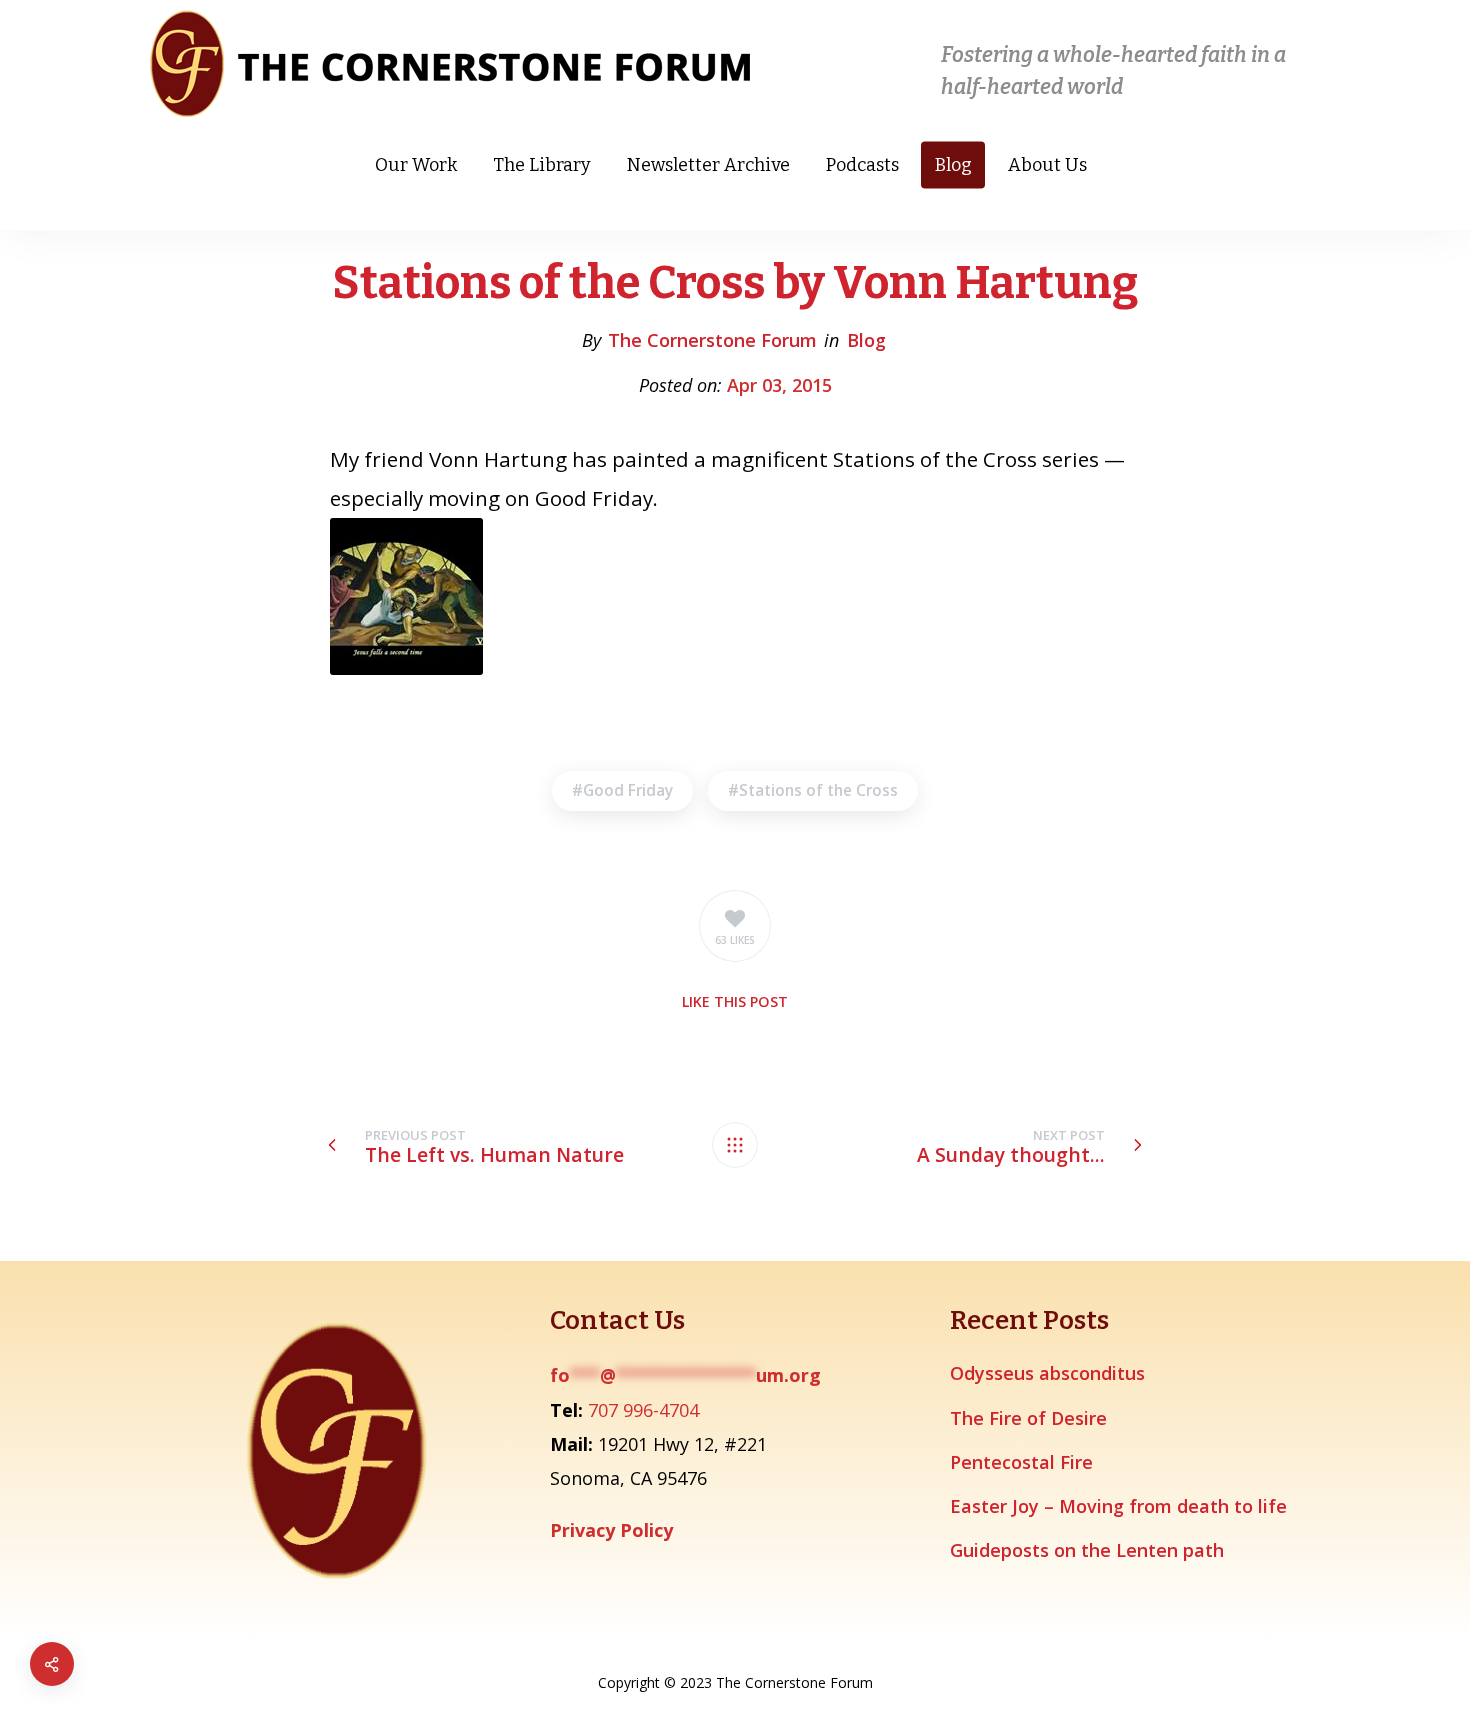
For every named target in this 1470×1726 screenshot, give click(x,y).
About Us (1047, 165)
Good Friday (628, 790)
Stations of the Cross (818, 790)
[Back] (735, 1145)
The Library (542, 165)
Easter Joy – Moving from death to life (1118, 1506)
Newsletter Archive (708, 165)
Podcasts (862, 165)
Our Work (416, 165)
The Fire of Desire (1028, 1418)
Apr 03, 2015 (779, 385)
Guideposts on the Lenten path (1087, 1550)
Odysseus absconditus (1047, 1373)
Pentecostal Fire (1021, 1462)
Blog (953, 165)
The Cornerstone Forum (712, 340)
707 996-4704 (643, 1410)
